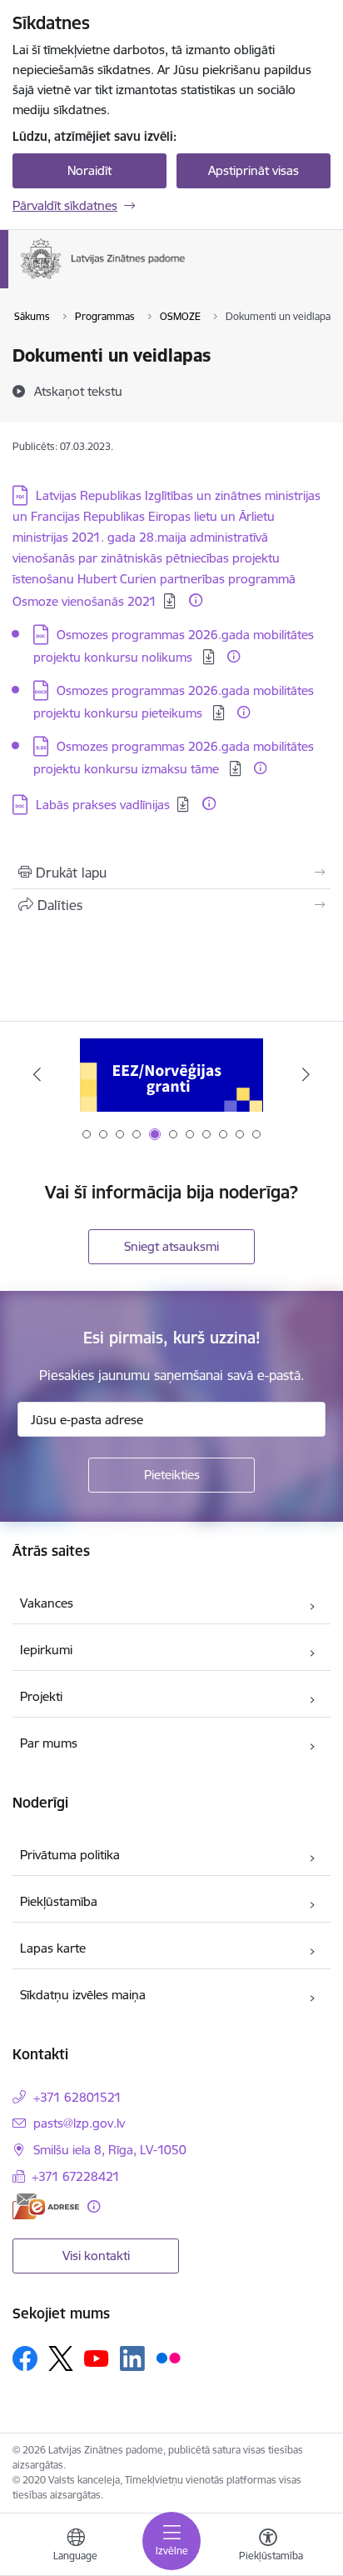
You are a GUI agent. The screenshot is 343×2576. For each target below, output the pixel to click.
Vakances (47, 1603)
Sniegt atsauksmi (171, 1246)
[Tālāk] (306, 1074)
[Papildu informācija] (196, 600)
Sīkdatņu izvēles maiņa (83, 1995)
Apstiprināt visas (254, 170)
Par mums (49, 1743)
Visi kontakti (96, 2256)
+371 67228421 (76, 2176)
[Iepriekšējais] (37, 1074)
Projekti (41, 1696)
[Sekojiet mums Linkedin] (132, 2358)
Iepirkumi (46, 1650)
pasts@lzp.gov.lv (79, 2123)
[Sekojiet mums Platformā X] (61, 2358)
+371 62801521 (77, 2097)
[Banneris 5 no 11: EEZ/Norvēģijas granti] (171, 1075)
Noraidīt (89, 170)
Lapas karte (53, 1948)
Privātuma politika (70, 1855)
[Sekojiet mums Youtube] (97, 2358)
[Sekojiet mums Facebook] (25, 2358)
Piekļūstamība (59, 1901)
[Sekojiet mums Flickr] (168, 2358)
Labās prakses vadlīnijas (103, 805)
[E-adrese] (46, 2206)
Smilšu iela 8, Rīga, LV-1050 (110, 2150)
